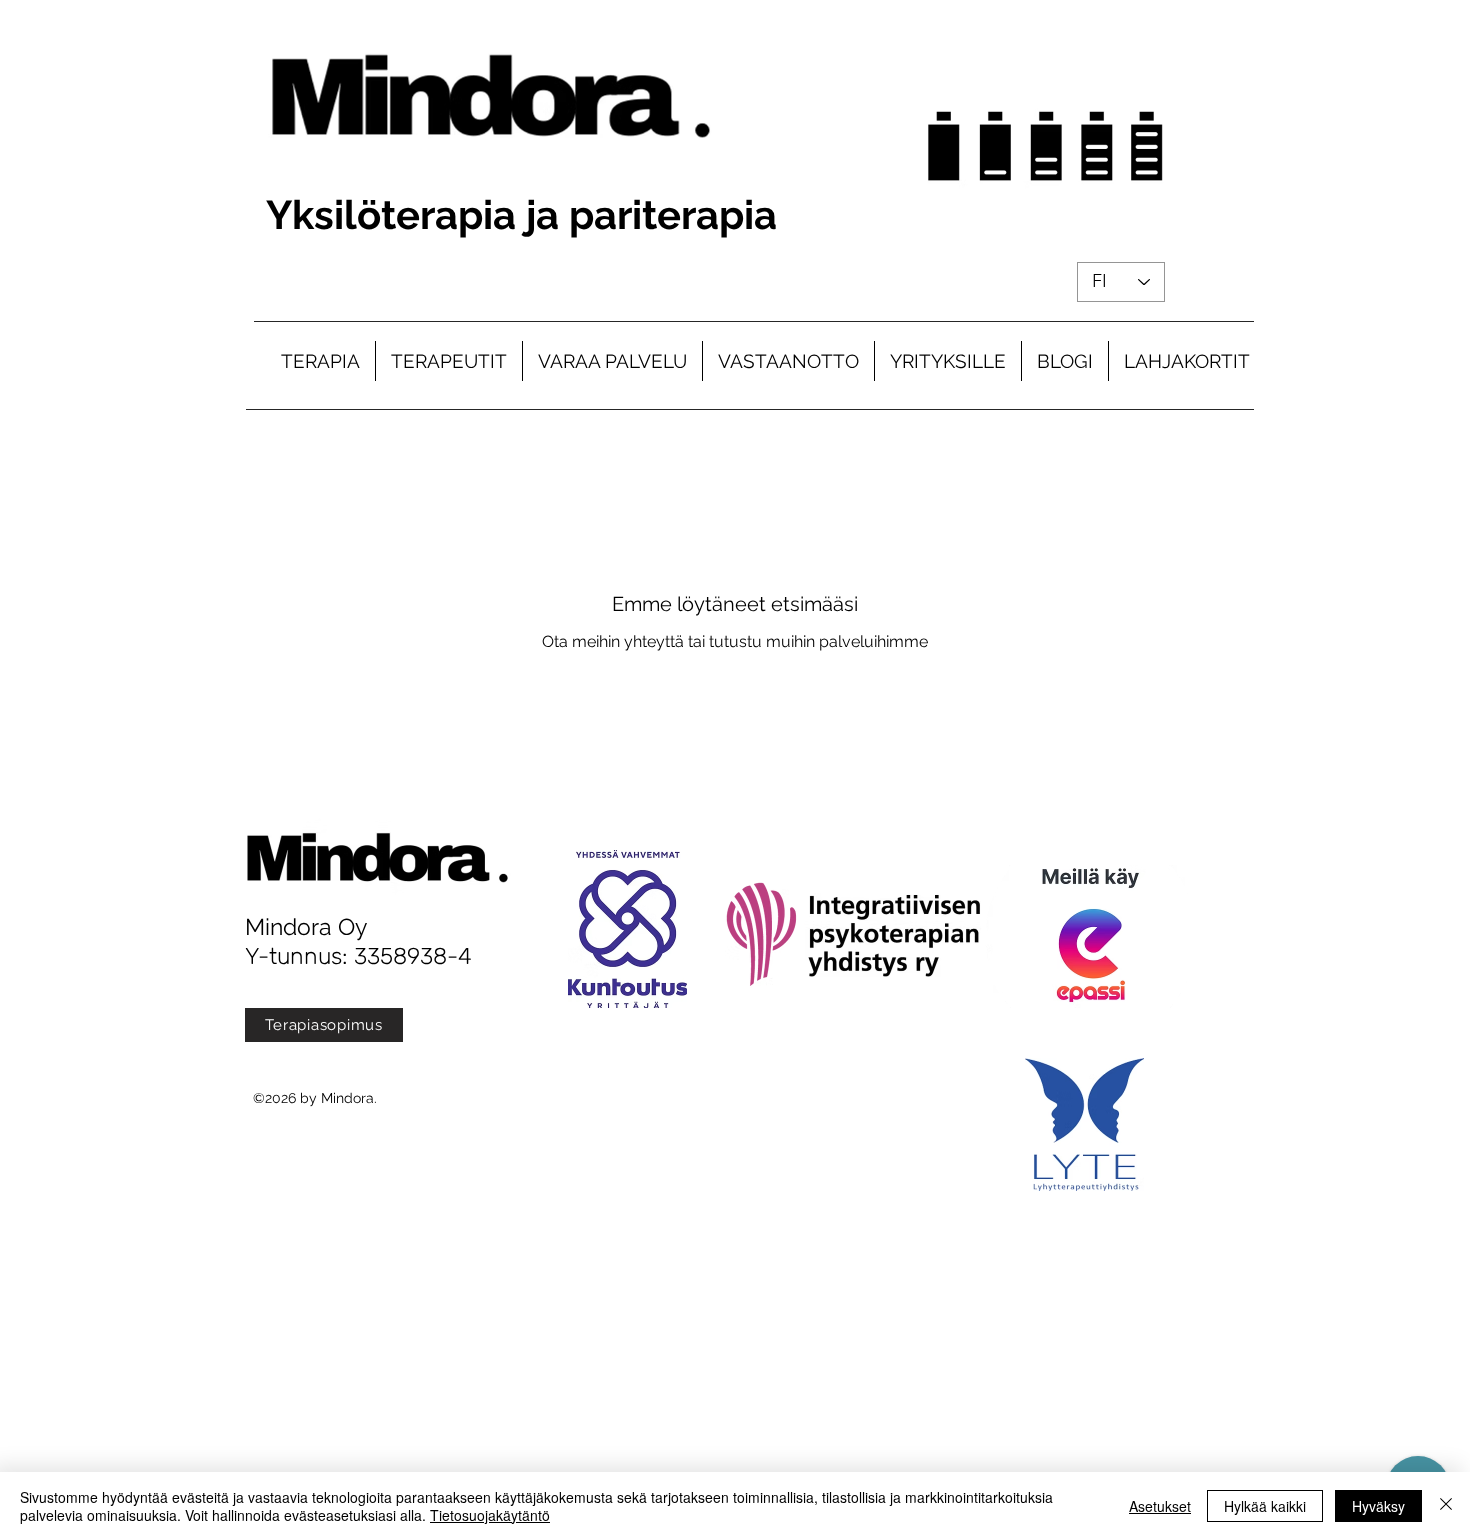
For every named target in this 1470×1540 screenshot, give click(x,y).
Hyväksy (1378, 1506)
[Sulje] (1446, 1506)
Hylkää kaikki (1265, 1506)
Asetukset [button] (1160, 1506)
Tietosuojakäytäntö (490, 1515)
